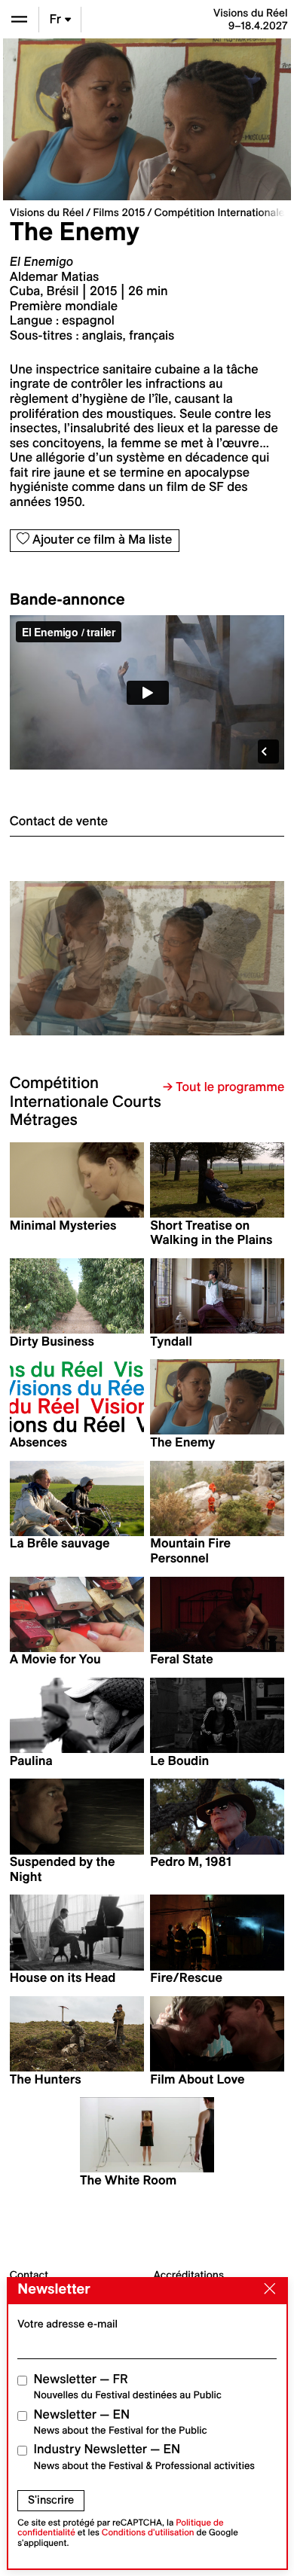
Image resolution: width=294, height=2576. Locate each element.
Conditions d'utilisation (148, 2533)
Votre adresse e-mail (67, 2324)
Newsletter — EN (121, 2422)
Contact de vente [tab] (59, 822)
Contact (29, 2275)
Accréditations (189, 2275)
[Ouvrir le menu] (19, 19)
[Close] (266, 2290)
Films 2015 (119, 212)
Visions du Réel (47, 212)
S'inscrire (51, 2500)
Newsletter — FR (128, 2387)
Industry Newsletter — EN (145, 2457)
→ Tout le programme (224, 1087)
